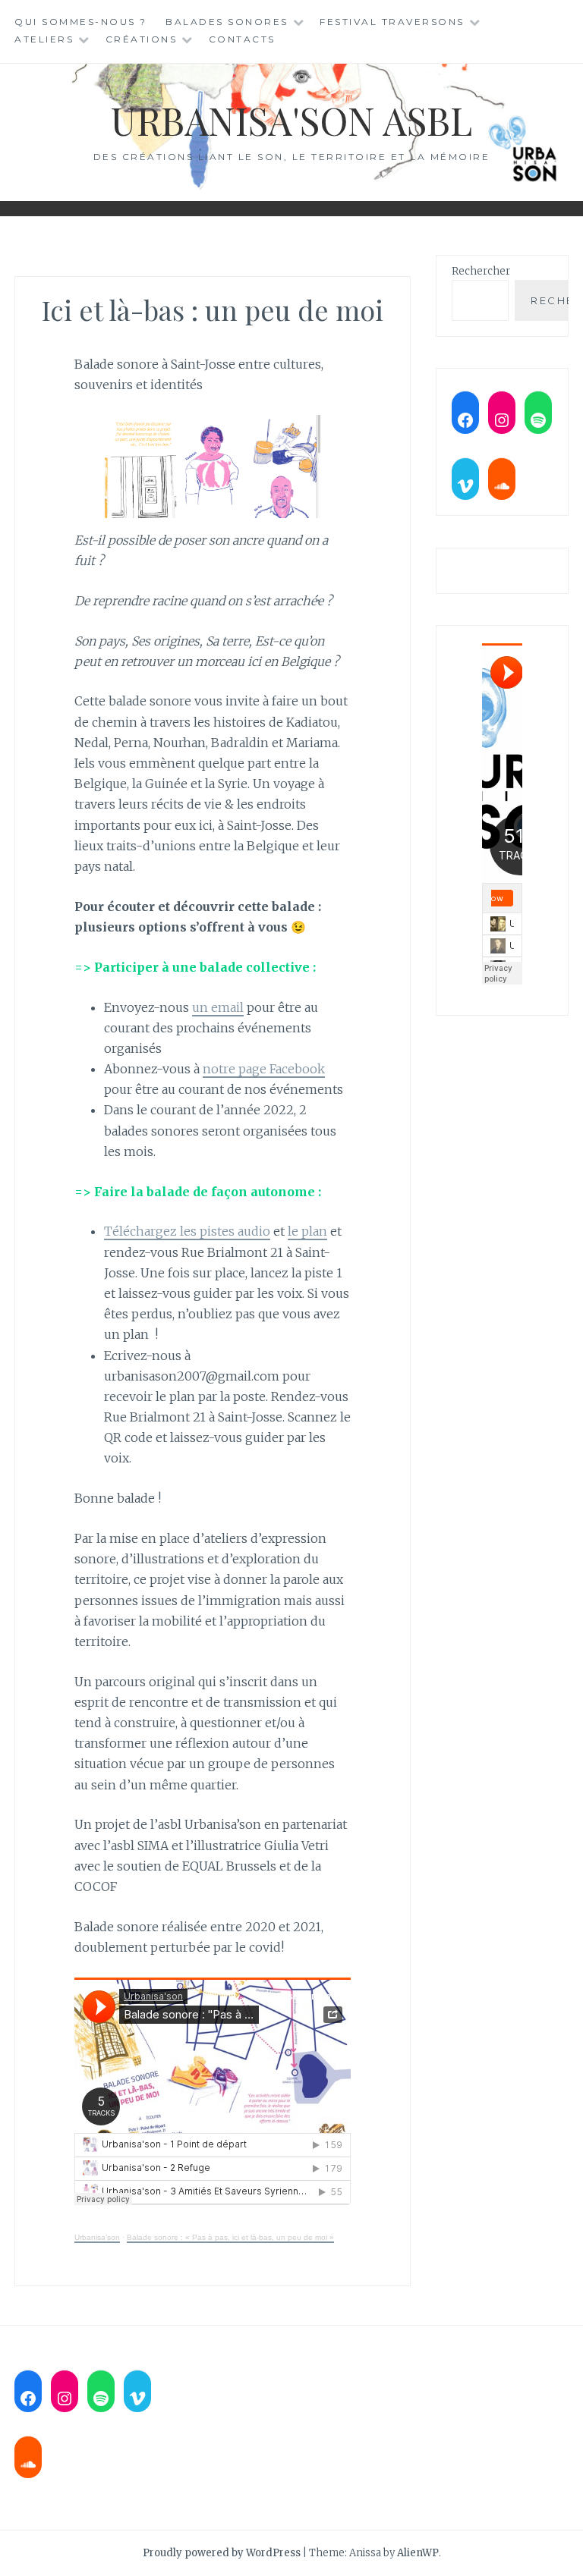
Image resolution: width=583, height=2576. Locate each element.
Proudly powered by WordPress (222, 2553)
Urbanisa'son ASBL (291, 120)
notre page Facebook (264, 1069)
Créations (142, 39)
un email (218, 1007)
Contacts (242, 39)
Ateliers (44, 39)
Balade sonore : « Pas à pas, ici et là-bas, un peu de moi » (230, 2237)
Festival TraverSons (392, 22)
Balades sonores (227, 22)
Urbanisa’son (97, 2237)
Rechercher (481, 271)
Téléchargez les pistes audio (187, 1231)
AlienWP (418, 2553)
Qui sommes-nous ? (81, 22)
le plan (307, 1231)
